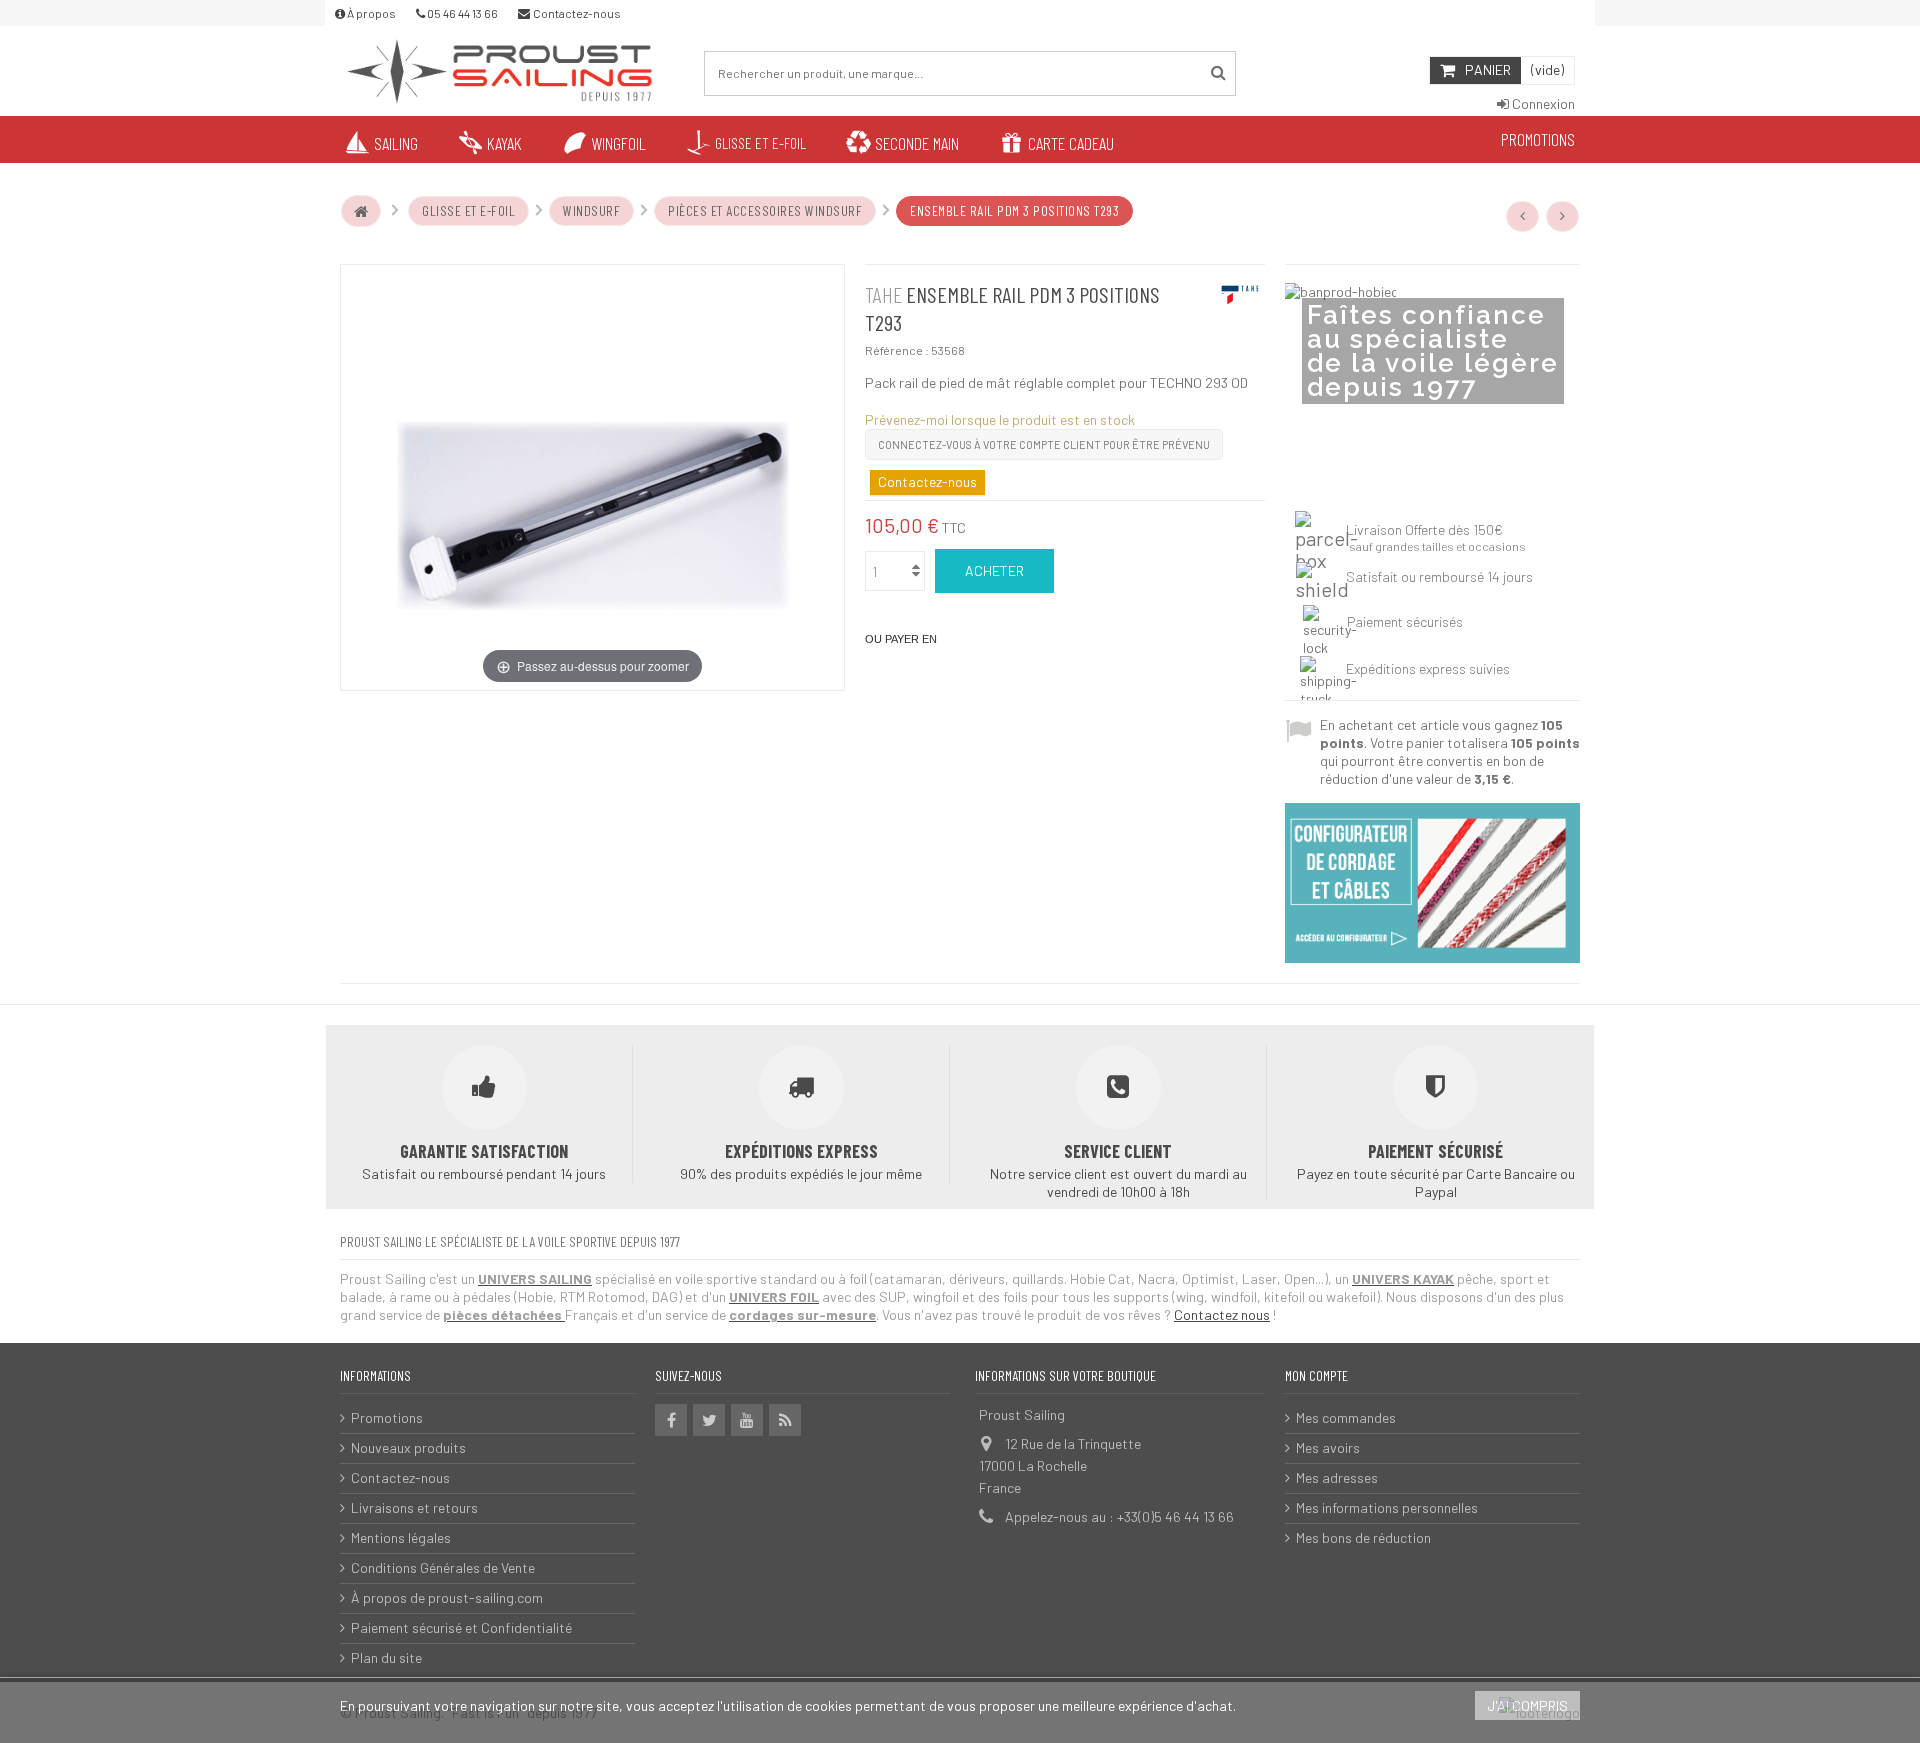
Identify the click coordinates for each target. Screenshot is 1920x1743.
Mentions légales (401, 1537)
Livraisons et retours (414, 1507)
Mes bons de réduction (1363, 1537)
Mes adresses (1337, 1477)
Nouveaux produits (408, 1447)
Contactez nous (1222, 1314)
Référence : (897, 350)
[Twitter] (709, 1420)
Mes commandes (1346, 1417)
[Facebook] (671, 1420)
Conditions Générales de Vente (443, 1567)
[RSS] (785, 1420)
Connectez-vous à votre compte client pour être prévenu (1044, 444)
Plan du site (386, 1657)
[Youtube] (747, 1420)
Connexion (1542, 103)
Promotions (387, 1417)
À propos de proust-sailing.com (447, 1597)
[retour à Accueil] (361, 211)
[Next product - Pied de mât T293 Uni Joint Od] (1563, 216)
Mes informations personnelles (1387, 1507)
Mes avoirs (1328, 1447)
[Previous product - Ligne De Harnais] (1523, 216)
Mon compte (1316, 1375)
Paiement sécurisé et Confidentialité (461, 1627)
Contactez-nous (400, 1477)
